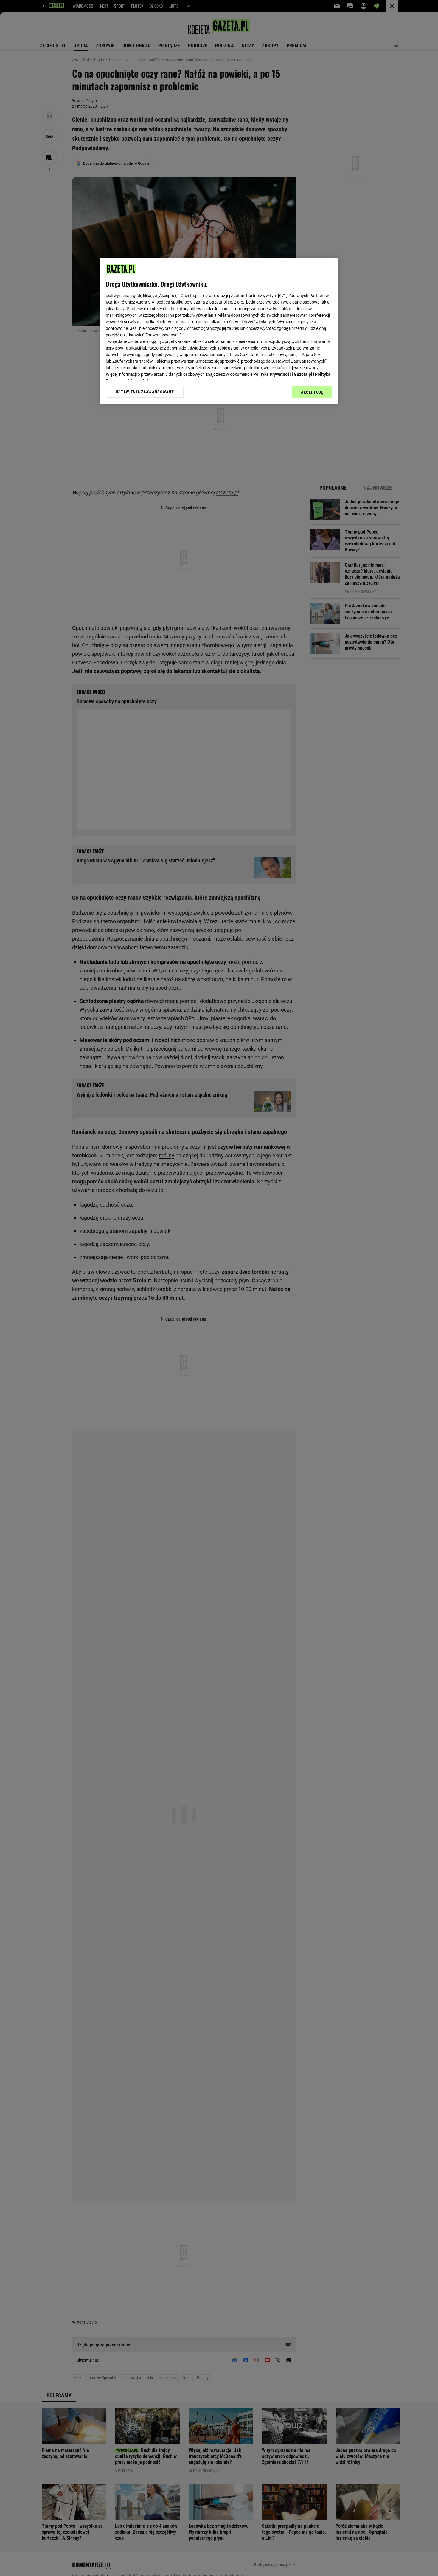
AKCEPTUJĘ (312, 392)
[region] (219, 331)
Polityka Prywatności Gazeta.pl (283, 374)
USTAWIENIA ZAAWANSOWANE (145, 392)
